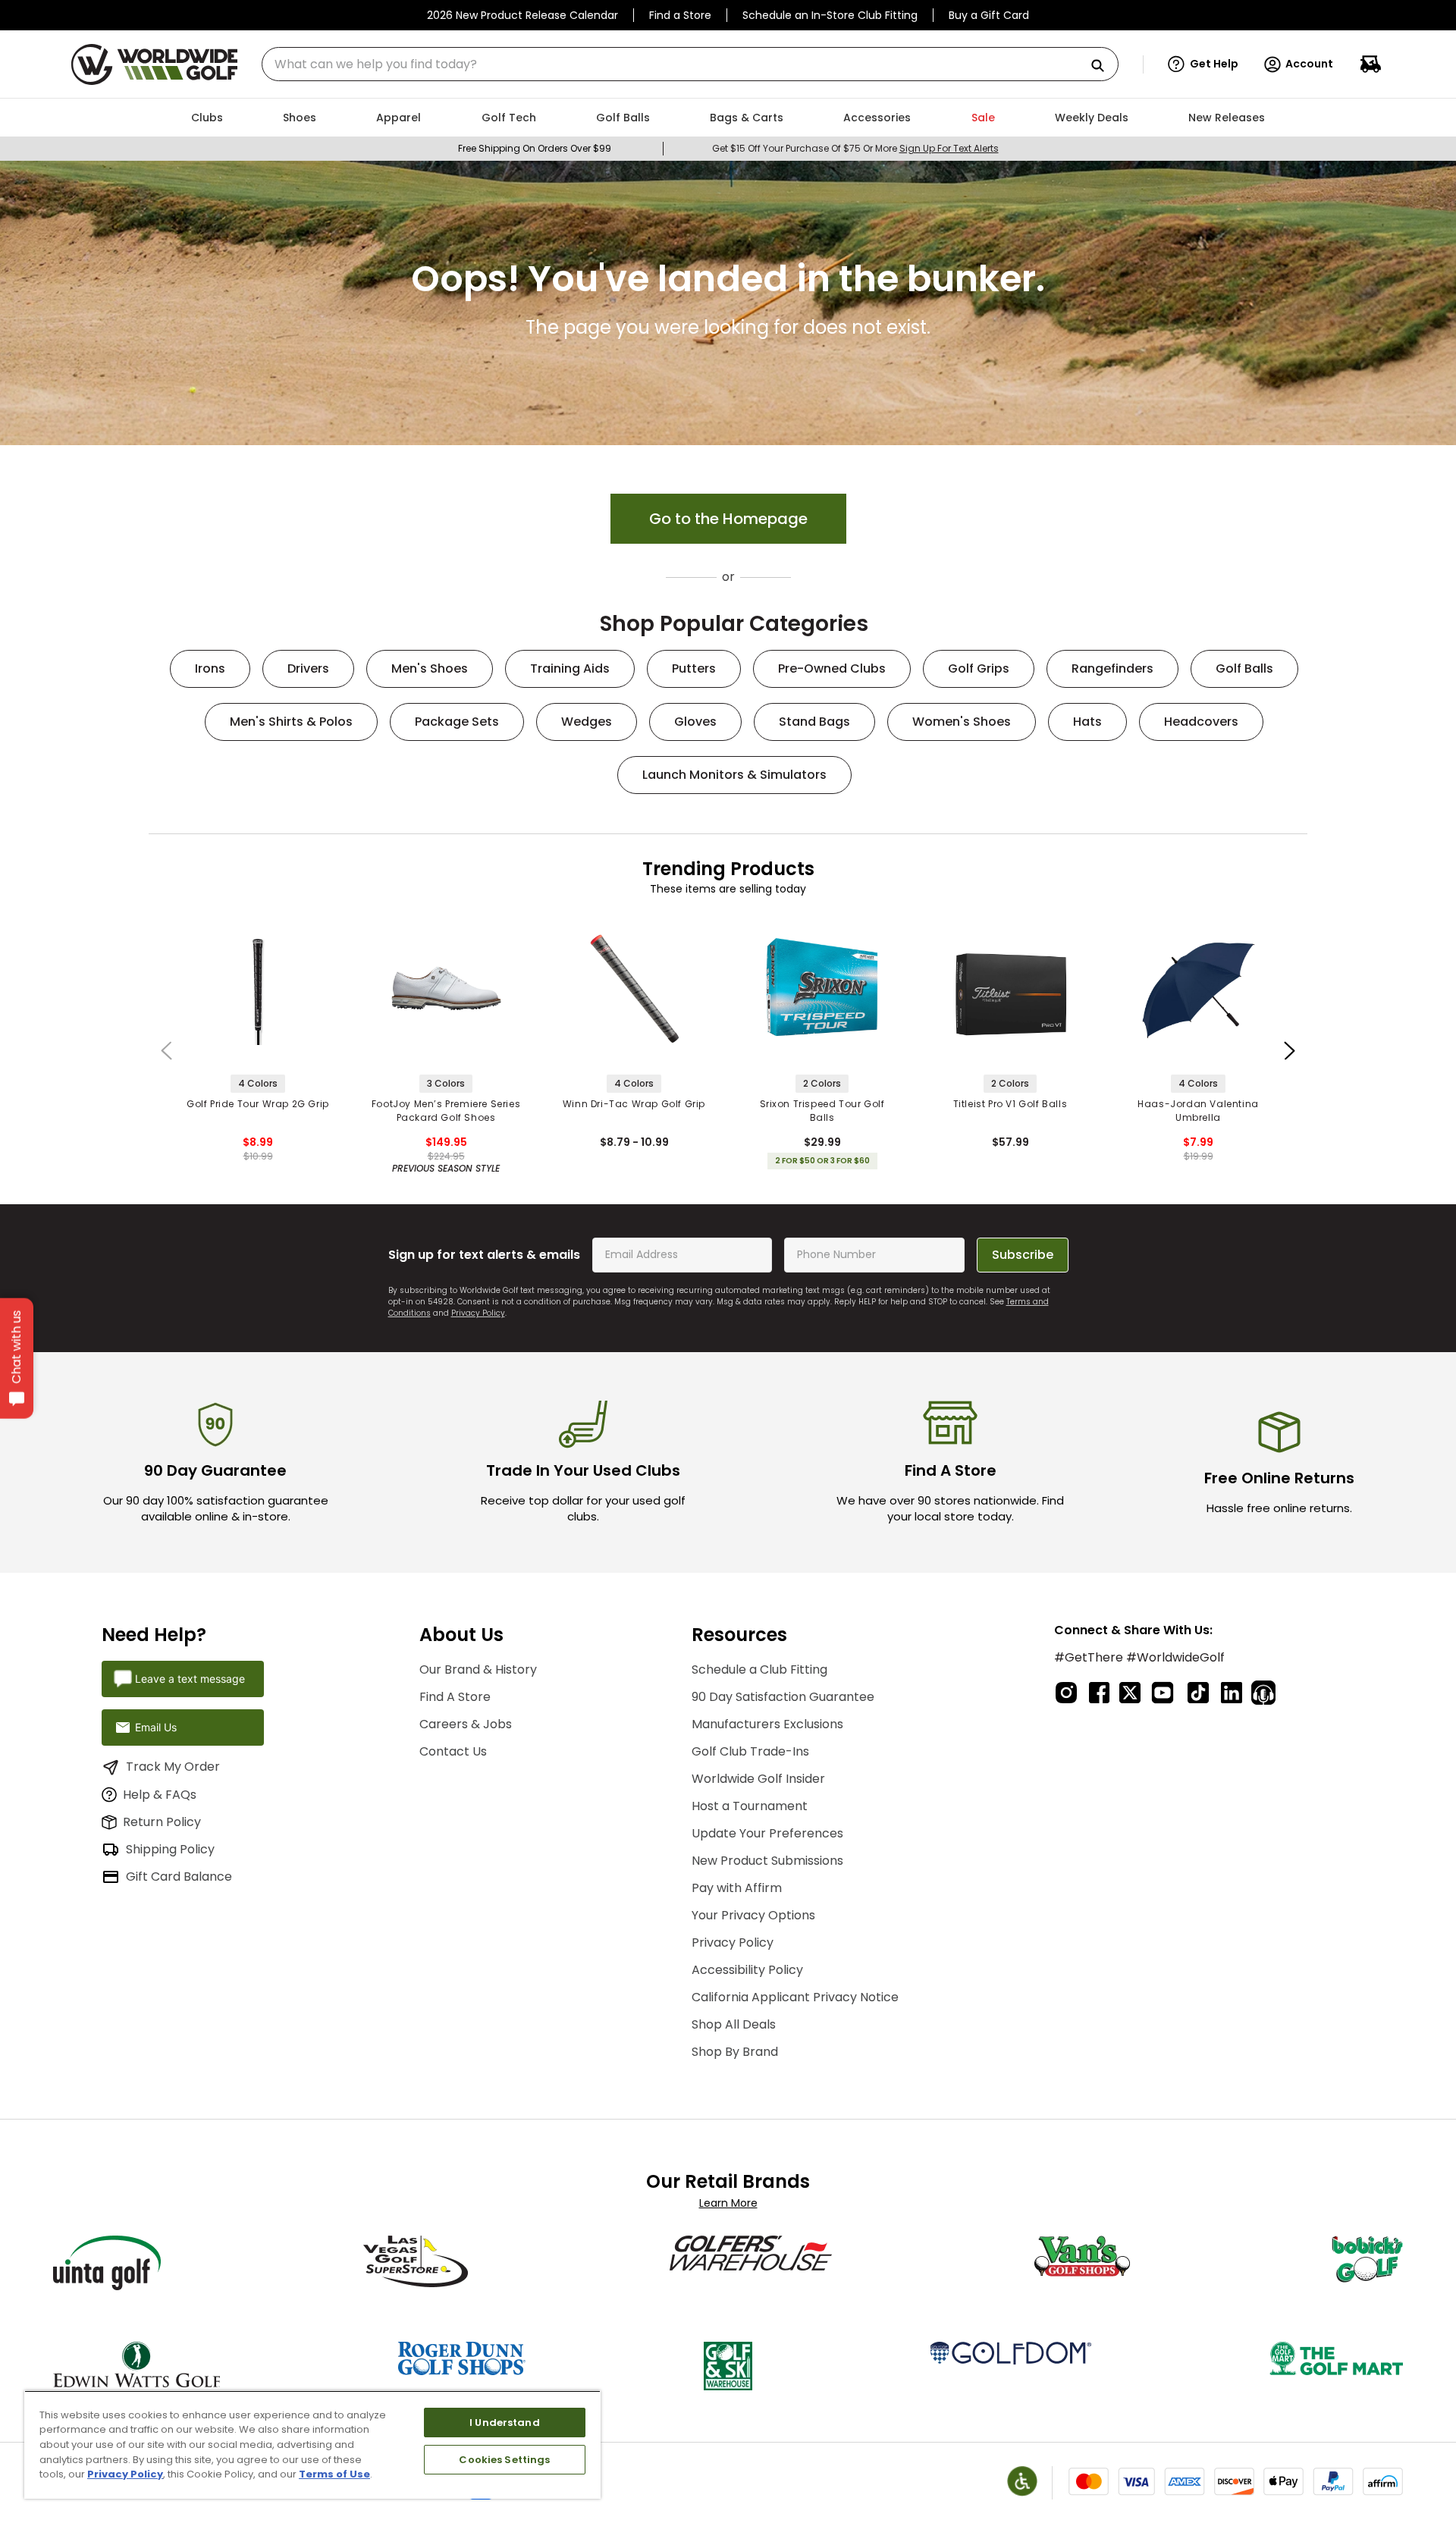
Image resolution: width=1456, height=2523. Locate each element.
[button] (1203, 64)
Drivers (308, 668)
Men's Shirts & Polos (291, 722)
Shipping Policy (170, 1849)
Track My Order (173, 1767)
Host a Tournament (750, 1806)
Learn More (728, 2203)
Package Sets (457, 722)
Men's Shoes (430, 668)
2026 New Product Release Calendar (522, 15)
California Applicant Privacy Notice (795, 1997)
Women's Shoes (962, 722)
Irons (210, 668)
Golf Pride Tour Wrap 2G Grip (258, 1104)
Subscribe (1023, 1255)
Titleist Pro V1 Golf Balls (1010, 1104)
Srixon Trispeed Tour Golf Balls (822, 1111)
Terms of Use (334, 2474)
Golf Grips (979, 668)
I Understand (505, 2423)
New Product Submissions (767, 1861)
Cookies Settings (504, 2460)
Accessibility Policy (747, 1970)
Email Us (156, 1727)
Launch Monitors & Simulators (734, 775)
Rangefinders (1112, 668)
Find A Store (455, 1697)
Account (1309, 64)
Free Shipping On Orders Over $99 (535, 148)
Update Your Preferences (767, 1833)
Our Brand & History (478, 1669)
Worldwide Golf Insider (758, 1779)
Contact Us (453, 1751)
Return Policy (162, 1822)
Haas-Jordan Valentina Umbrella (1198, 1111)
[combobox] (690, 64)
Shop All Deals (734, 2024)
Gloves (695, 722)
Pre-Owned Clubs (832, 668)
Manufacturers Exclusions (767, 1724)
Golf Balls (1244, 668)
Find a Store (680, 15)
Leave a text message (190, 1679)
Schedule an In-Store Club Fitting (830, 15)
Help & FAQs (160, 1795)
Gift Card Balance (179, 1877)
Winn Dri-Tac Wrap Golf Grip (634, 1104)
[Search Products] (1103, 66)
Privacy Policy (478, 1313)
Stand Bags (814, 722)
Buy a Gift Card (989, 15)
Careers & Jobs (466, 1724)
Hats (1087, 722)
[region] (312, 2445)
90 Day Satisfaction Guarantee (783, 1697)
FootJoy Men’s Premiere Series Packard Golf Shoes (446, 1111)
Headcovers (1201, 722)
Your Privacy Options (753, 1915)
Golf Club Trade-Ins (750, 1751)
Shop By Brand (735, 2052)
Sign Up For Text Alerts (949, 148)
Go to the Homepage (728, 519)
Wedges (587, 722)
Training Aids (570, 668)
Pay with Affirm (737, 1888)
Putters (694, 668)
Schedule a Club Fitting (759, 1669)
